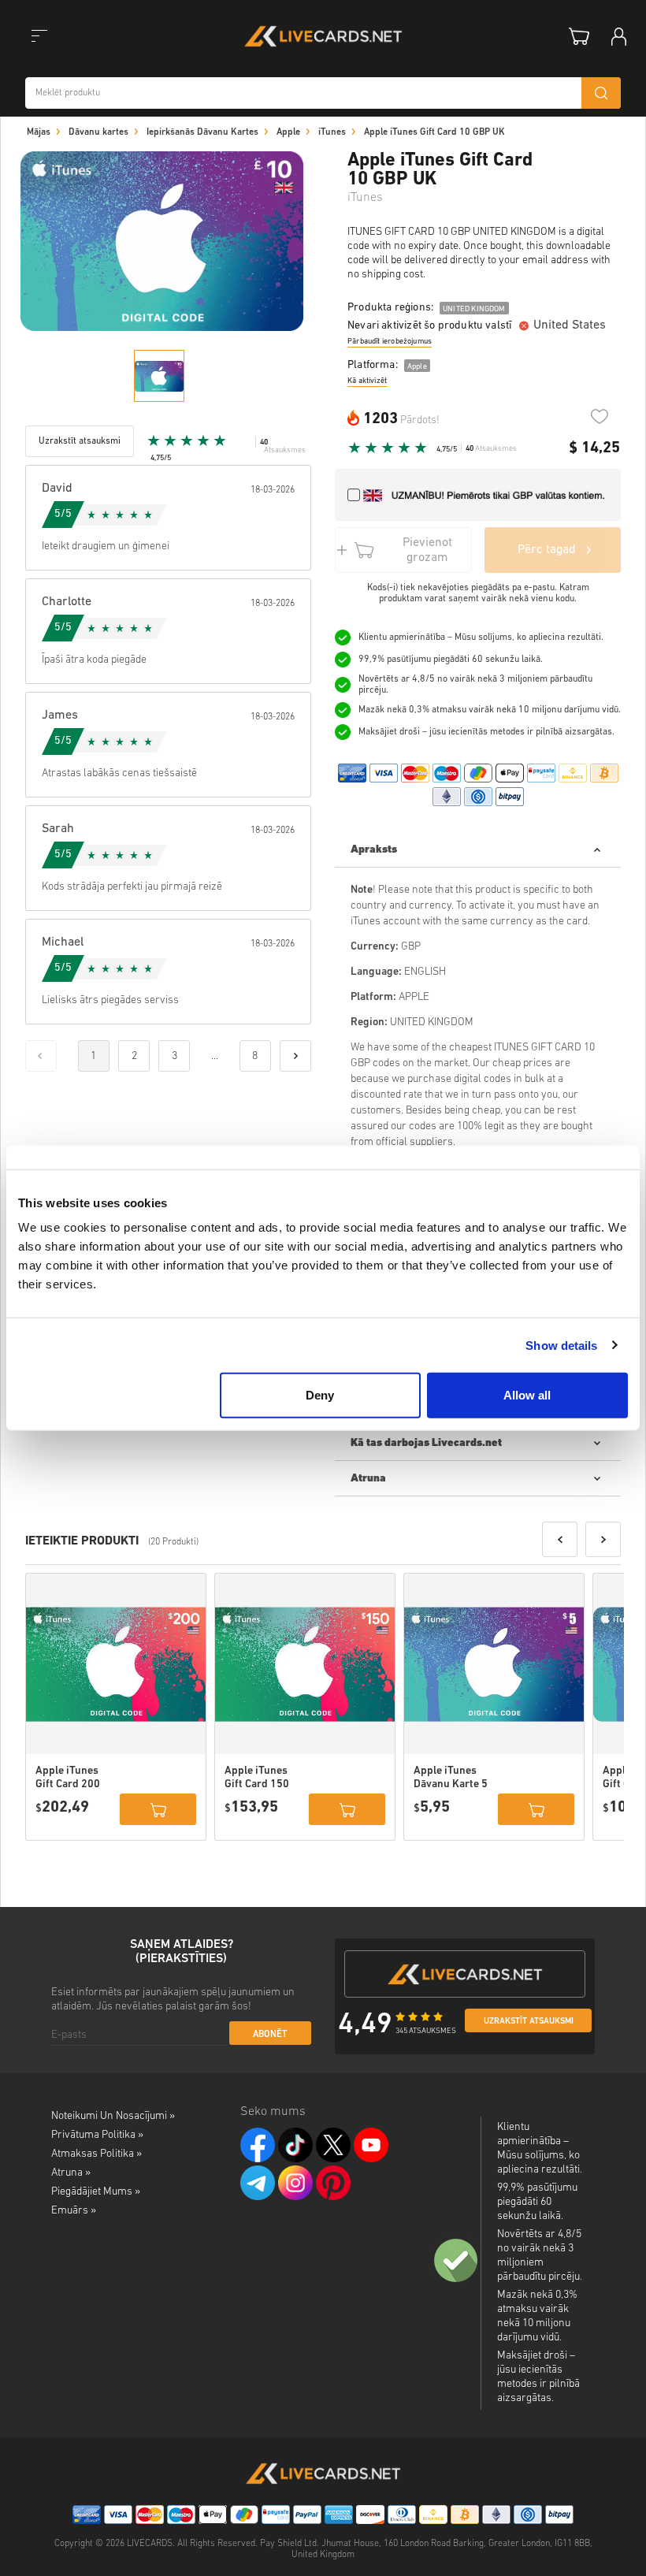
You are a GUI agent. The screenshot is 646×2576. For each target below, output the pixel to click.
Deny (320, 1395)
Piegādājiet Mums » (96, 2192)
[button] (560, 1539)
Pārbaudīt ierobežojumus (390, 342)
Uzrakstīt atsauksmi (529, 2022)
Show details (561, 1345)
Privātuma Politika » (97, 2135)
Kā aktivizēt (367, 381)
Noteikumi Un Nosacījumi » (113, 2116)
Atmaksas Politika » (97, 2154)
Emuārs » (74, 2211)
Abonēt (270, 2035)
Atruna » (71, 2173)
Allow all (527, 1395)
